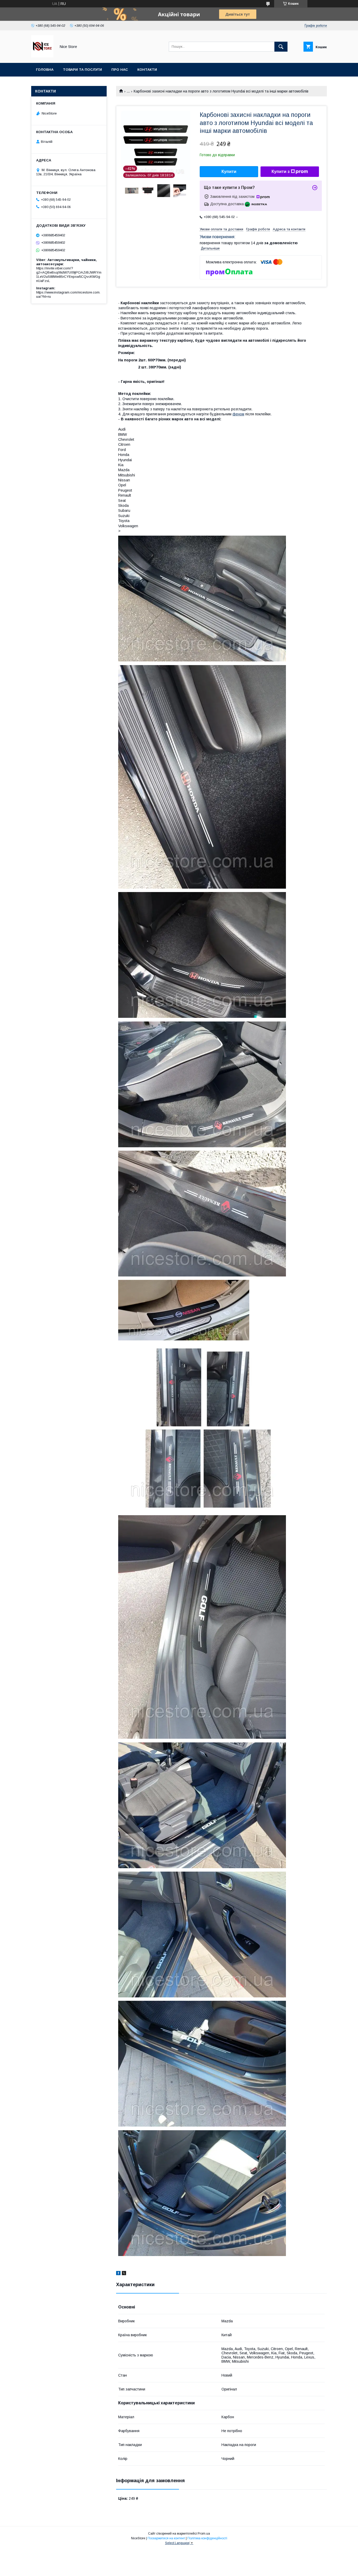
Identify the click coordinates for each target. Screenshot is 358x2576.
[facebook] (118, 2274)
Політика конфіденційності (207, 2538)
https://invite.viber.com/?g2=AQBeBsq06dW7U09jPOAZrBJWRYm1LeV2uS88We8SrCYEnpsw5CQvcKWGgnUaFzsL (69, 275)
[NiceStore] (42, 56)
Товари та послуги (82, 70)
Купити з (281, 172)
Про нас (120, 70)
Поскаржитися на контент (166, 2538)
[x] (124, 2274)
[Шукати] (281, 47)
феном (238, 414)
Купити (229, 172)
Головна (45, 70)
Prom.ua (204, 2534)
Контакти (147, 70)
